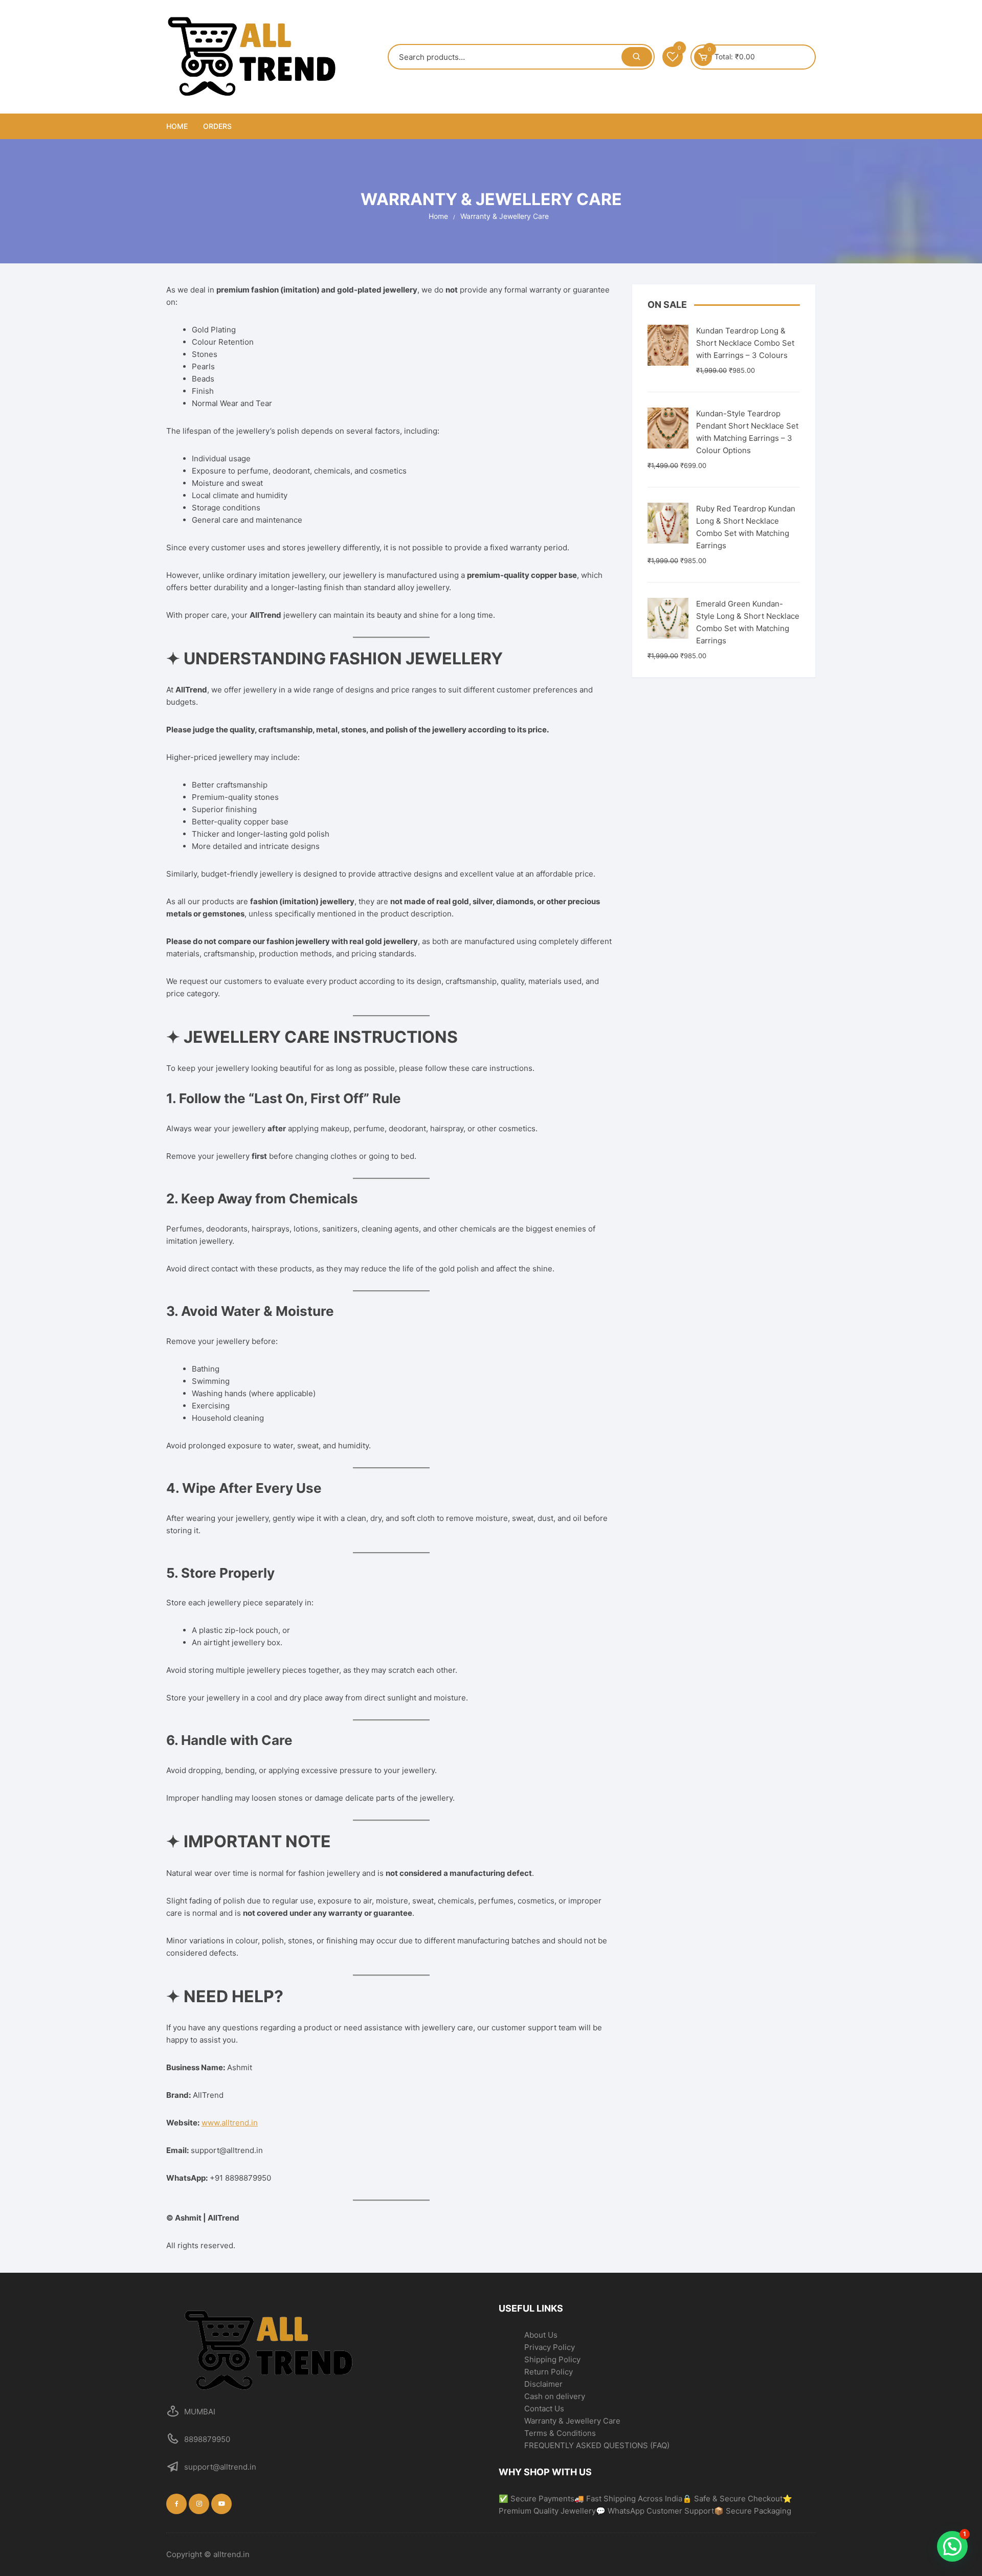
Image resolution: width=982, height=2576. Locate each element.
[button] (952, 2546)
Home (177, 126)
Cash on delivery (555, 2396)
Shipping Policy (552, 2359)
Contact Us (544, 2409)
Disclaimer (543, 2384)
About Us (541, 2335)
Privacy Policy (550, 2347)
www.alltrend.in (230, 2123)
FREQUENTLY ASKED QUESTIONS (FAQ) (597, 2445)
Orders (217, 126)
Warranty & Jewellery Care (572, 2421)
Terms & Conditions (560, 2433)
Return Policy (549, 2372)
